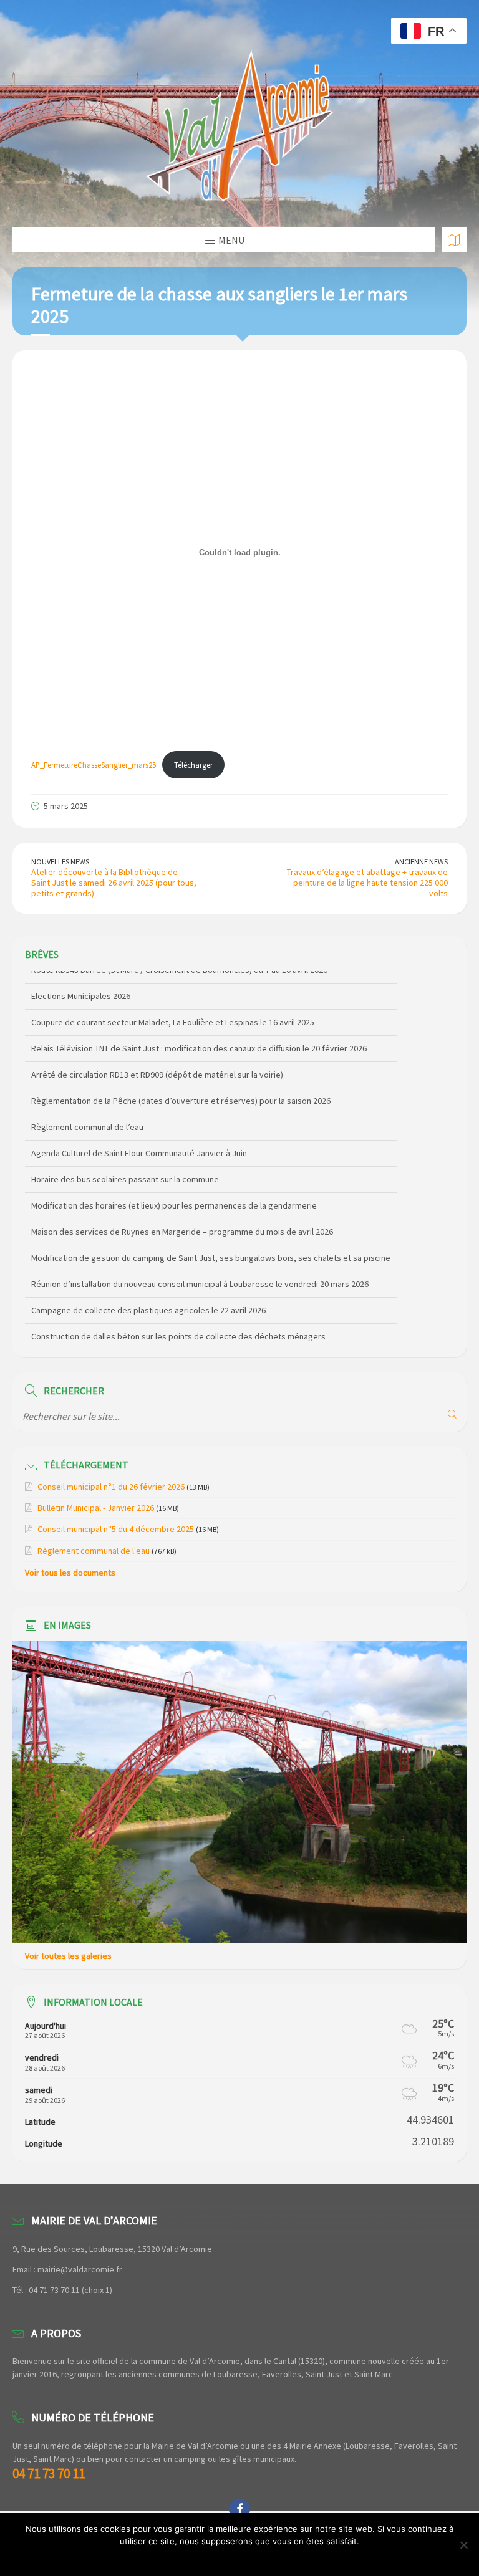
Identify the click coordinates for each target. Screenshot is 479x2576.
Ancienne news (421, 862)
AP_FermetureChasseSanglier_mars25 (94, 765)
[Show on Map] (454, 240)
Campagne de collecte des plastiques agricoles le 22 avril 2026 (148, 1298)
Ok (240, 2557)
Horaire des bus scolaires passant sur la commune (125, 1167)
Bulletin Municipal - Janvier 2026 (96, 1508)
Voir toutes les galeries (68, 1956)
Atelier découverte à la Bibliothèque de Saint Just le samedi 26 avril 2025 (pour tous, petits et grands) (114, 883)
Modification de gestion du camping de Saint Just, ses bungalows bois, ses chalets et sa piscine (211, 1245)
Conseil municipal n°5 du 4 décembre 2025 (116, 1529)
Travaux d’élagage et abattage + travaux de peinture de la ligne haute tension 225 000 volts (367, 883)
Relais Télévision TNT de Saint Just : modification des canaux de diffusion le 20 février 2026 (199, 1036)
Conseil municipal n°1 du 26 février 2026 (111, 1487)
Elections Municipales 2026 (81, 984)
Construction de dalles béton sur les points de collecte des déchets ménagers (178, 1324)
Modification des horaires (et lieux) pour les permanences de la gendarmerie (174, 1193)
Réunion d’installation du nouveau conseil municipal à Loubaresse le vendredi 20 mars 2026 (200, 1271)
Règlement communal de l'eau (94, 1551)
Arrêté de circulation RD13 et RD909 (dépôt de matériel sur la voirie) (157, 1062)
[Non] (463, 2545)
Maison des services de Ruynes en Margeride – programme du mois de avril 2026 (182, 1219)
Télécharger (193, 765)
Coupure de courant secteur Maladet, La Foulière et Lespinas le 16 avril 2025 (173, 1010)
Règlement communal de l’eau (87, 1114)
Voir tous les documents (70, 1573)
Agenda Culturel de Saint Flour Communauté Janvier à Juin (139, 1141)
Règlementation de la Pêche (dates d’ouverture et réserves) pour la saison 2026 (181, 1088)
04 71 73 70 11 (49, 2473)
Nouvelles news (60, 862)
